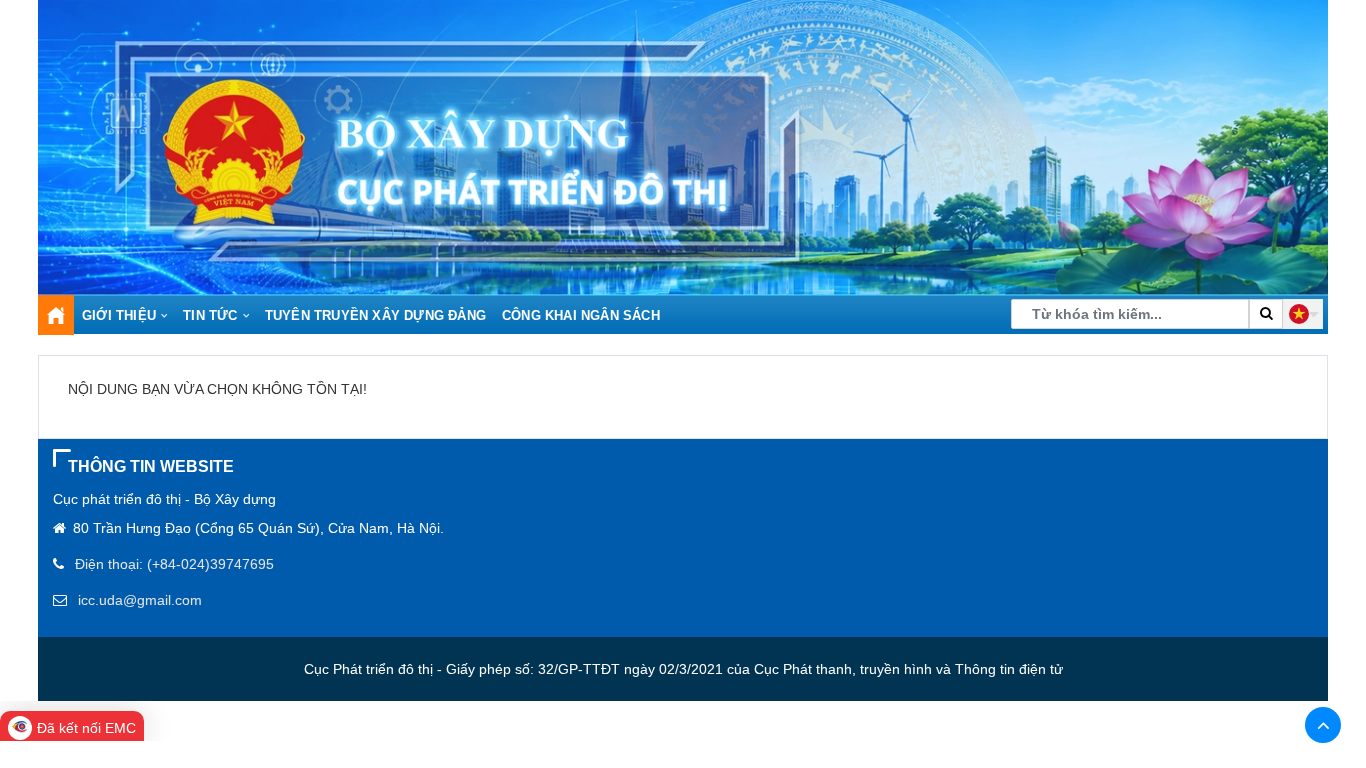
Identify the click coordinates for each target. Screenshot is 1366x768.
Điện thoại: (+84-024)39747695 (174, 564)
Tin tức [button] (210, 315)
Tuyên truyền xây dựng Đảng (375, 315)
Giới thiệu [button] (119, 315)
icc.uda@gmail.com (140, 600)
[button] (1303, 314)
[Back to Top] (1323, 725)
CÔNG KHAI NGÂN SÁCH (581, 315)
